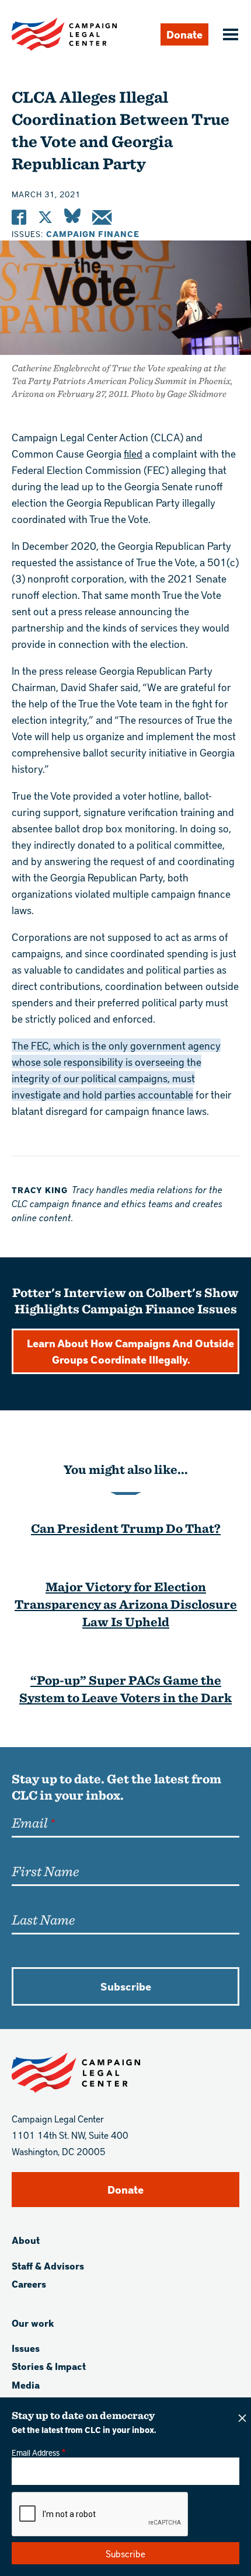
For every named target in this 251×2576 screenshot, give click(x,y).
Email (29, 1822)
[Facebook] (19, 217)
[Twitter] (45, 217)
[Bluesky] (72, 217)
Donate (184, 34)
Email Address (36, 2452)
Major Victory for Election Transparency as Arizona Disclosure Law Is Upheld (126, 1604)
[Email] (102, 217)
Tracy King (40, 1190)
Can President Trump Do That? (126, 1528)
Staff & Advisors (48, 2266)
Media (26, 2385)
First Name (45, 1871)
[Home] (64, 34)
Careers (29, 2284)
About (26, 2240)
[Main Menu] (229, 36)
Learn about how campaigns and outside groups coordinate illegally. (130, 1351)
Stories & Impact (49, 2366)
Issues (26, 2348)
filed (133, 453)
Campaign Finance (93, 234)
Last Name (43, 1919)
